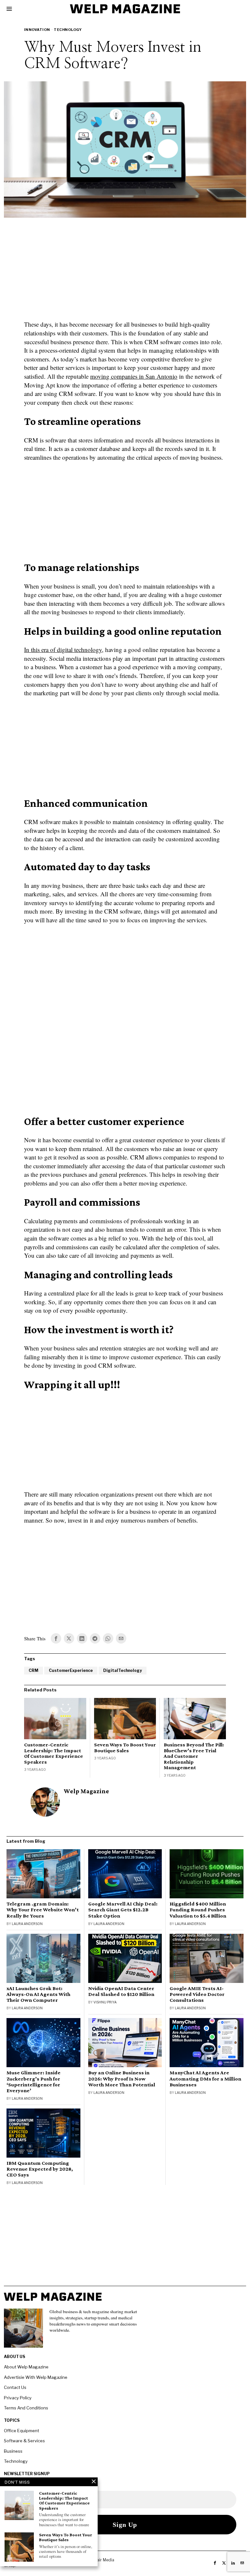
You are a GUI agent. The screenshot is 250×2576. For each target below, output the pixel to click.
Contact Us (15, 2387)
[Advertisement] (125, 273)
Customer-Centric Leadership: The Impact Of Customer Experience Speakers (54, 1753)
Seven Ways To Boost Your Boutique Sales (125, 1748)
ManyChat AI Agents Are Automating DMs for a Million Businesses (205, 2079)
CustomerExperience (71, 1670)
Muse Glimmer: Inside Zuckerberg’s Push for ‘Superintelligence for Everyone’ (34, 2081)
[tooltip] (56, 1638)
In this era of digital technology (63, 650)
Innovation (37, 30)
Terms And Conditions (26, 2408)
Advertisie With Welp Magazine (36, 2377)
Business (13, 2451)
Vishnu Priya (105, 2002)
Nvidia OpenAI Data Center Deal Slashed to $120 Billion (121, 1991)
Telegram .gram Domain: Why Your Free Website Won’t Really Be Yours (43, 1910)
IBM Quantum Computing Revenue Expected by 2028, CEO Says (40, 2169)
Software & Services (24, 2441)
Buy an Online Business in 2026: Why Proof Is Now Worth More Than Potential (122, 2079)
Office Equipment (21, 2431)
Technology (68, 30)
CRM (34, 1670)
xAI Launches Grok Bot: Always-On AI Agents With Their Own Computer (38, 1994)
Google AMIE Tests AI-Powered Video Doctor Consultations (197, 1994)
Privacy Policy (18, 2398)
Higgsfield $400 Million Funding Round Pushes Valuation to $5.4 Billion (198, 1910)
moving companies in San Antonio (134, 376)
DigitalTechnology (123, 1670)
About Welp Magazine (26, 2367)
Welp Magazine (86, 1791)
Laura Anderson (27, 1924)
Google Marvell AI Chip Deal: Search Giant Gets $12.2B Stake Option (123, 1910)
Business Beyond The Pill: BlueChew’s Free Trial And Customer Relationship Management (194, 1756)
